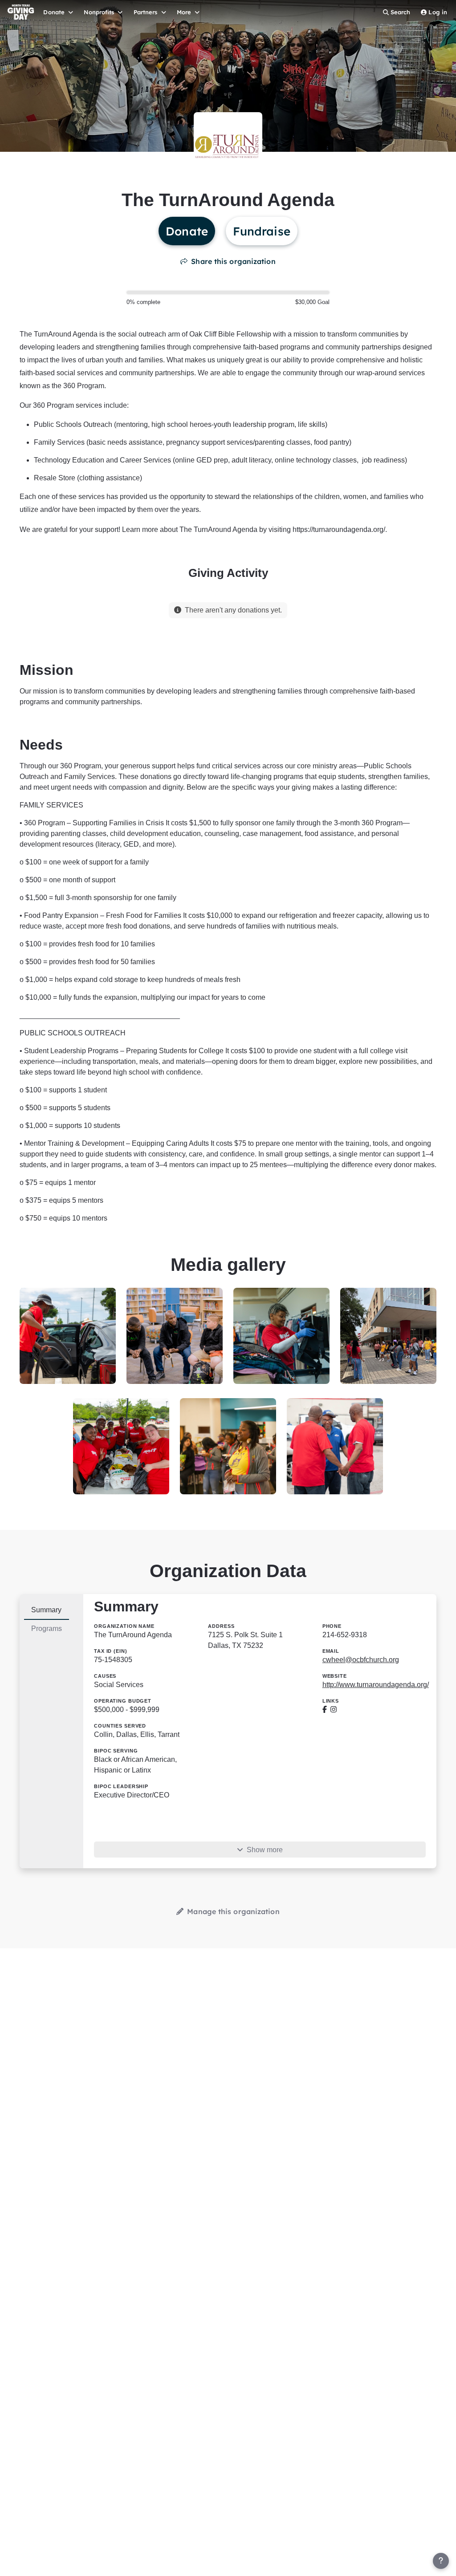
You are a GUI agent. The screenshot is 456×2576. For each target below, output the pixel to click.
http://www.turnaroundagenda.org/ (376, 1685)
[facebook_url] (325, 1710)
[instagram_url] (334, 1710)
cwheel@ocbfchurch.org (361, 1660)
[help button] (441, 2561)
